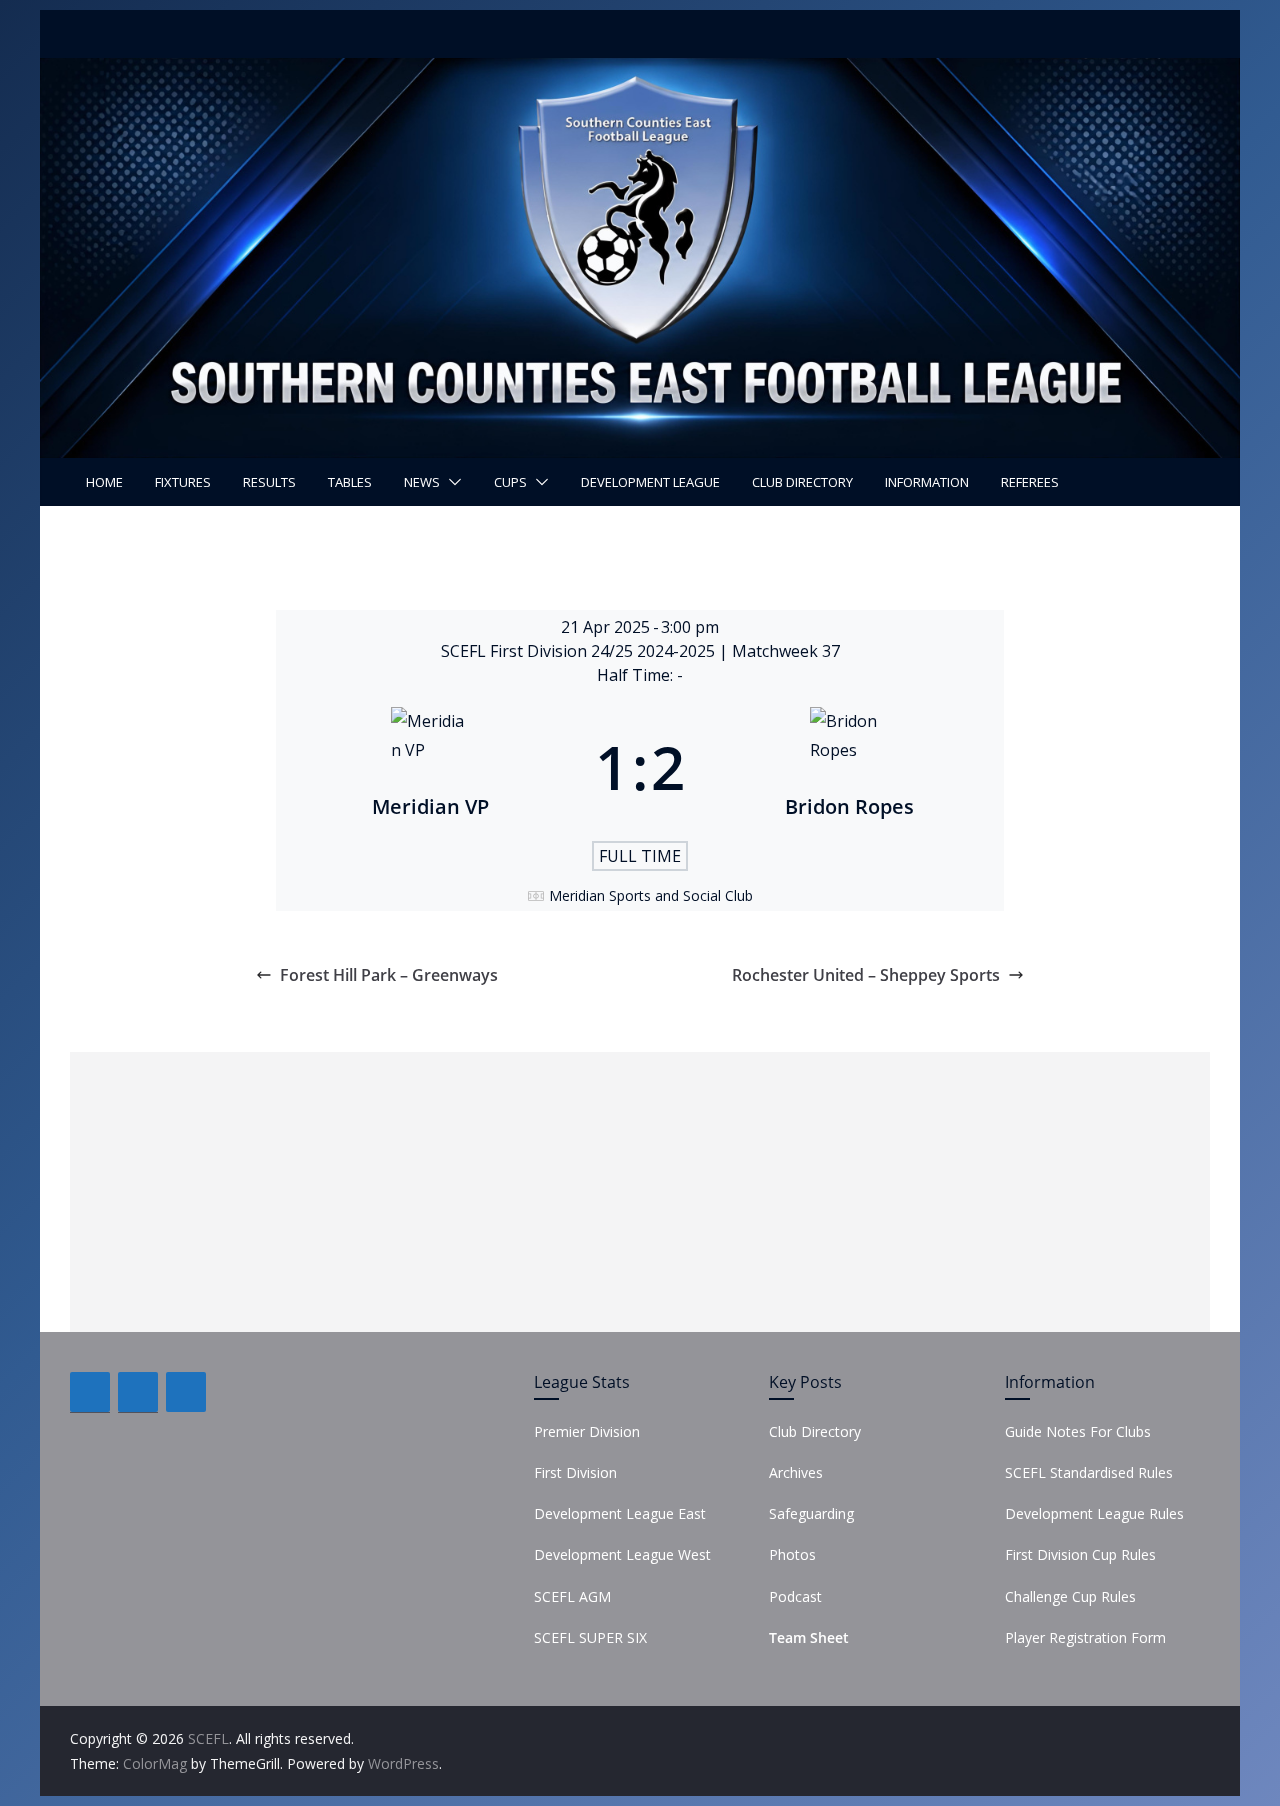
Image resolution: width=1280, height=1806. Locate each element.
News (422, 482)
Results (269, 482)
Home (104, 482)
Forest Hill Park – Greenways (389, 975)
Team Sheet (809, 1637)
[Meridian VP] (430, 767)
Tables (350, 482)
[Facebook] (90, 1392)
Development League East (620, 1513)
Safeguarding (811, 1513)
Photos (792, 1554)
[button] (451, 482)
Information (927, 482)
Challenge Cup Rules (1070, 1596)
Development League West (622, 1554)
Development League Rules (1094, 1513)
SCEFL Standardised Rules (1089, 1472)
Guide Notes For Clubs (1078, 1431)
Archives (796, 1472)
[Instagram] (186, 1392)
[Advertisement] (640, 1192)
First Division (575, 1472)
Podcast (795, 1596)
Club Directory (802, 482)
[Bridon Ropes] (849, 767)
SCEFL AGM (572, 1596)
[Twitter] (138, 1392)
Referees (1030, 482)
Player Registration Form (1085, 1637)
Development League (650, 482)
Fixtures (183, 482)
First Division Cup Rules (1080, 1554)
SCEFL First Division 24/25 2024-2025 (580, 651)
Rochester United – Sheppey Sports (866, 975)
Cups (510, 482)
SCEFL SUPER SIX (590, 1637)
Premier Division (587, 1431)
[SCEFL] (640, 72)
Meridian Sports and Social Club (651, 895)
